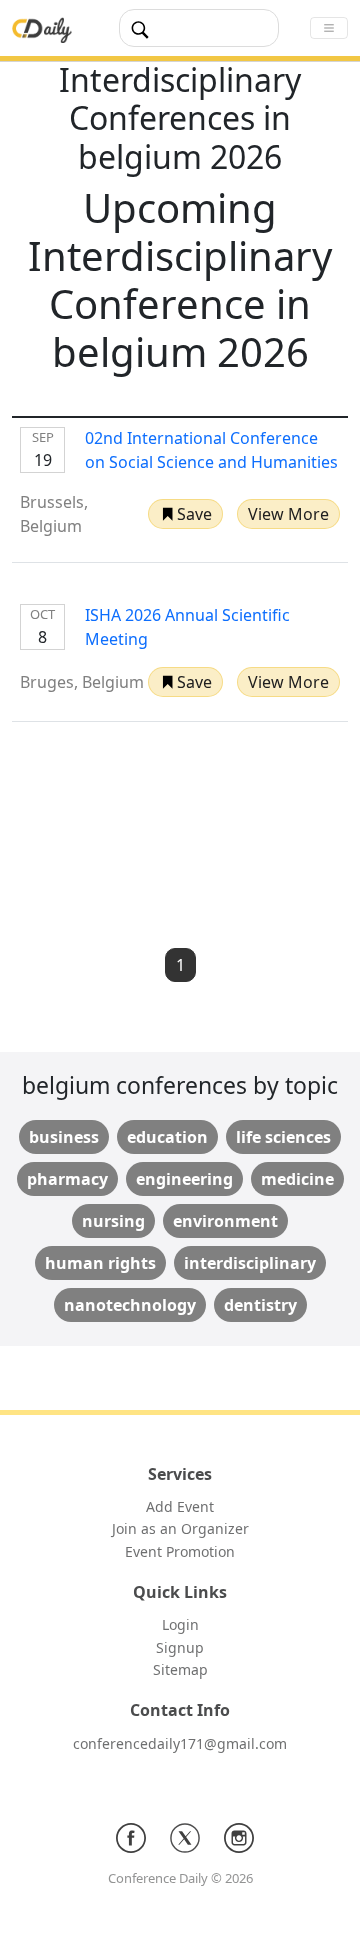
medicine (297, 1179)
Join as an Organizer (180, 1528)
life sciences (283, 1137)
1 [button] (180, 965)
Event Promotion (180, 1551)
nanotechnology (130, 1305)
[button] (185, 514)
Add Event (180, 1506)
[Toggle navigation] (329, 28)
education (167, 1137)
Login (180, 1624)
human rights (100, 1263)
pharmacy (67, 1179)
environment (225, 1221)
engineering (184, 1179)
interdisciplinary (250, 1263)
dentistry (260, 1305)
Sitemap (180, 1669)
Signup (180, 1647)
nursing (113, 1221)
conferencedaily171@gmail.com (180, 1743)
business (64, 1137)
